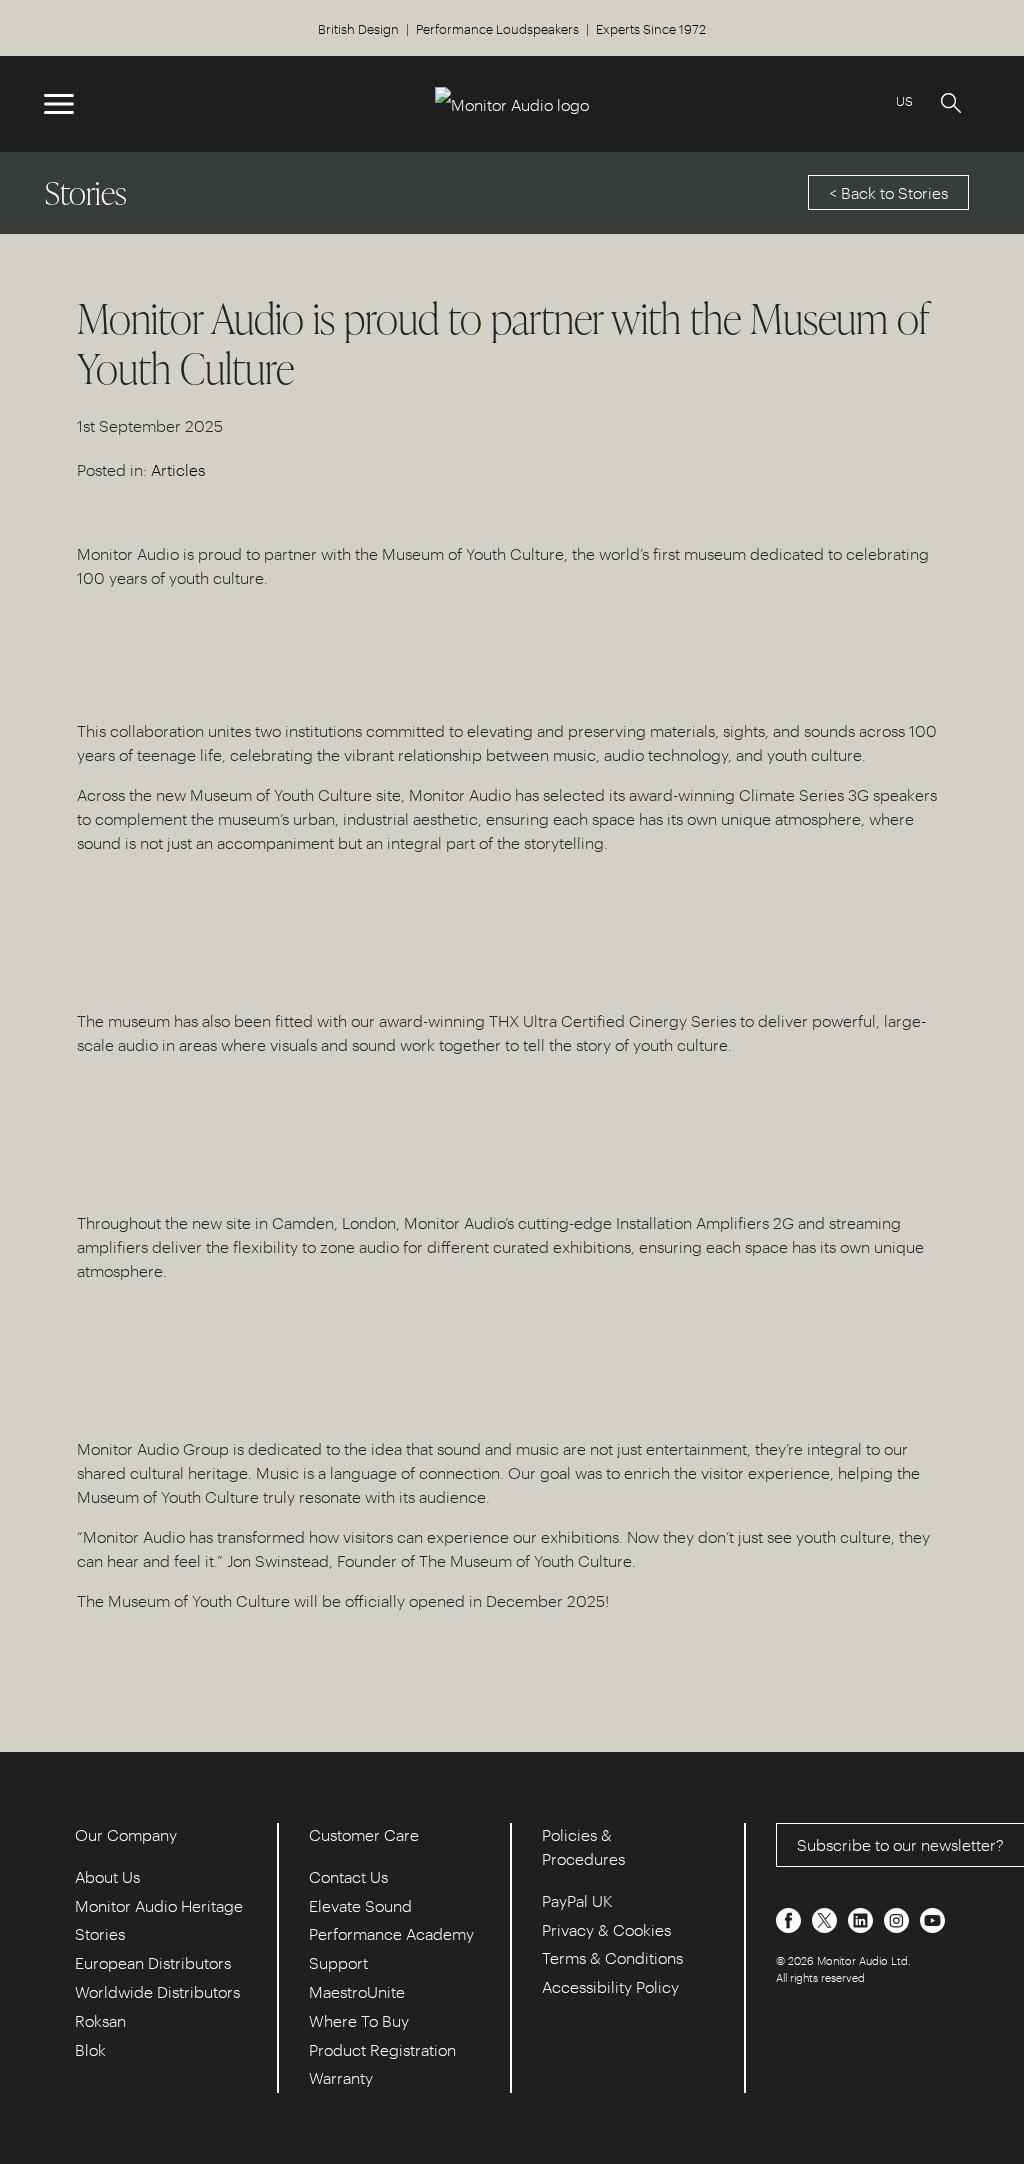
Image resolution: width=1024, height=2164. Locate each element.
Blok (90, 2049)
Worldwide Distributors (157, 1991)
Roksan (100, 2020)
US (904, 100)
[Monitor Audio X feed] (826, 1918)
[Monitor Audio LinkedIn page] (862, 1918)
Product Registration (382, 2049)
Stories (100, 1933)
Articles (178, 469)
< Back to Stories (888, 192)
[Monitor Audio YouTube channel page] (932, 1918)
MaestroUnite (357, 1991)
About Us (107, 1876)
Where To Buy (359, 2020)
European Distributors (153, 1962)
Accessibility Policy (610, 1986)
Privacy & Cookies (606, 1929)
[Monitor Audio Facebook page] (790, 1918)
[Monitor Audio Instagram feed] (898, 1918)
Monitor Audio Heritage (159, 1905)
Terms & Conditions (612, 1957)
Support (338, 1962)
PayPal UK (577, 1900)
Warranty (341, 2077)
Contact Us (348, 1876)
